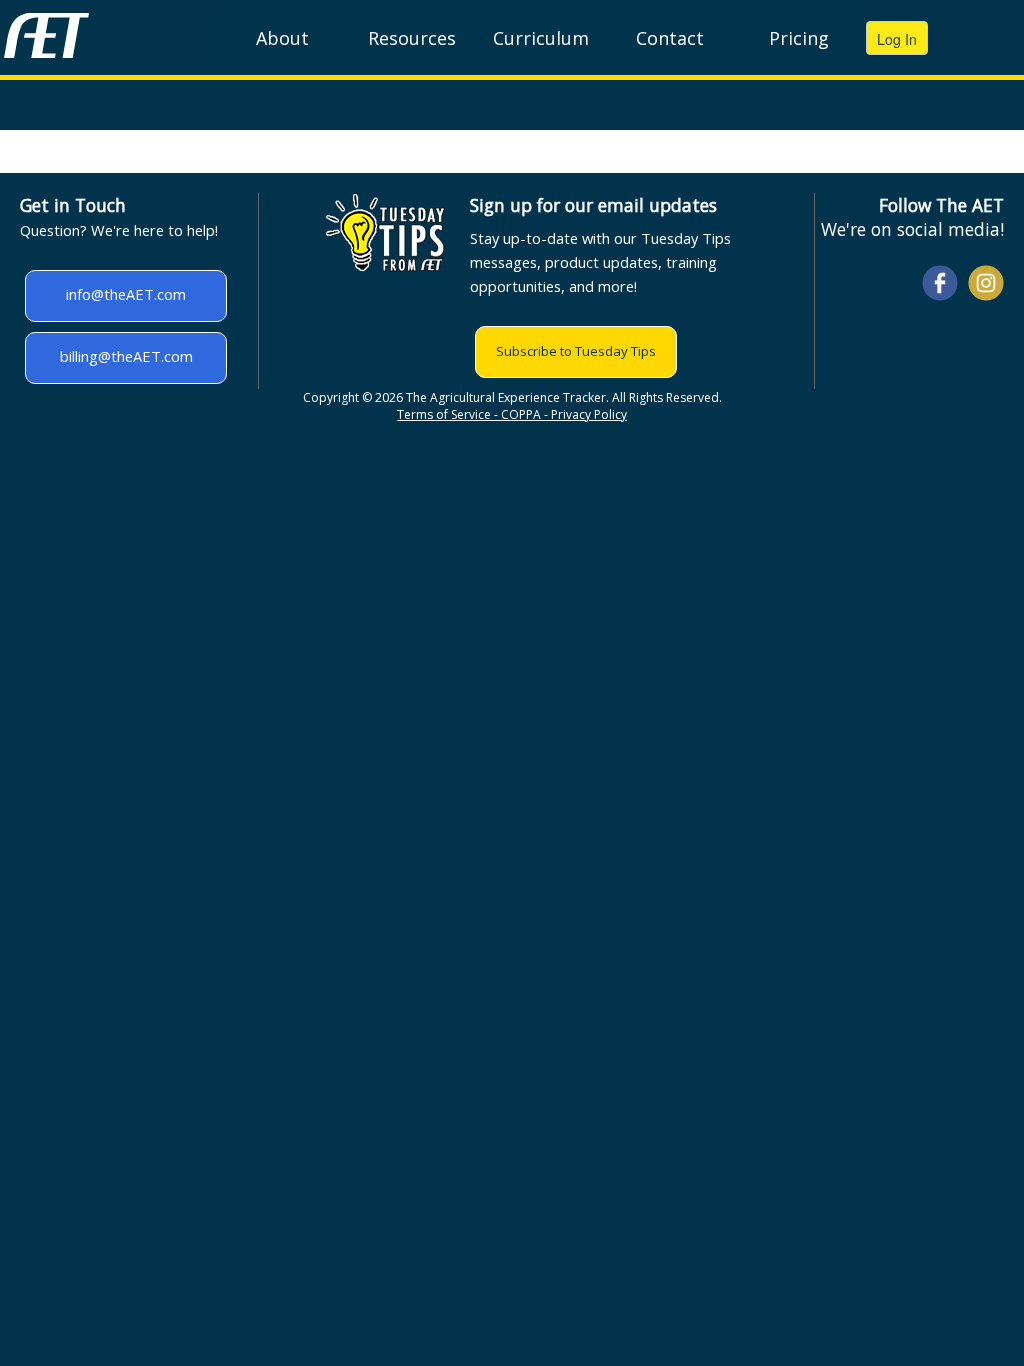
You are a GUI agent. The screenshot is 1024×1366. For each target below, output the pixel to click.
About (282, 38)
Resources (412, 38)
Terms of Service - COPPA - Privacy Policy (512, 414)
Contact (670, 38)
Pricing (799, 38)
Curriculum (541, 38)
